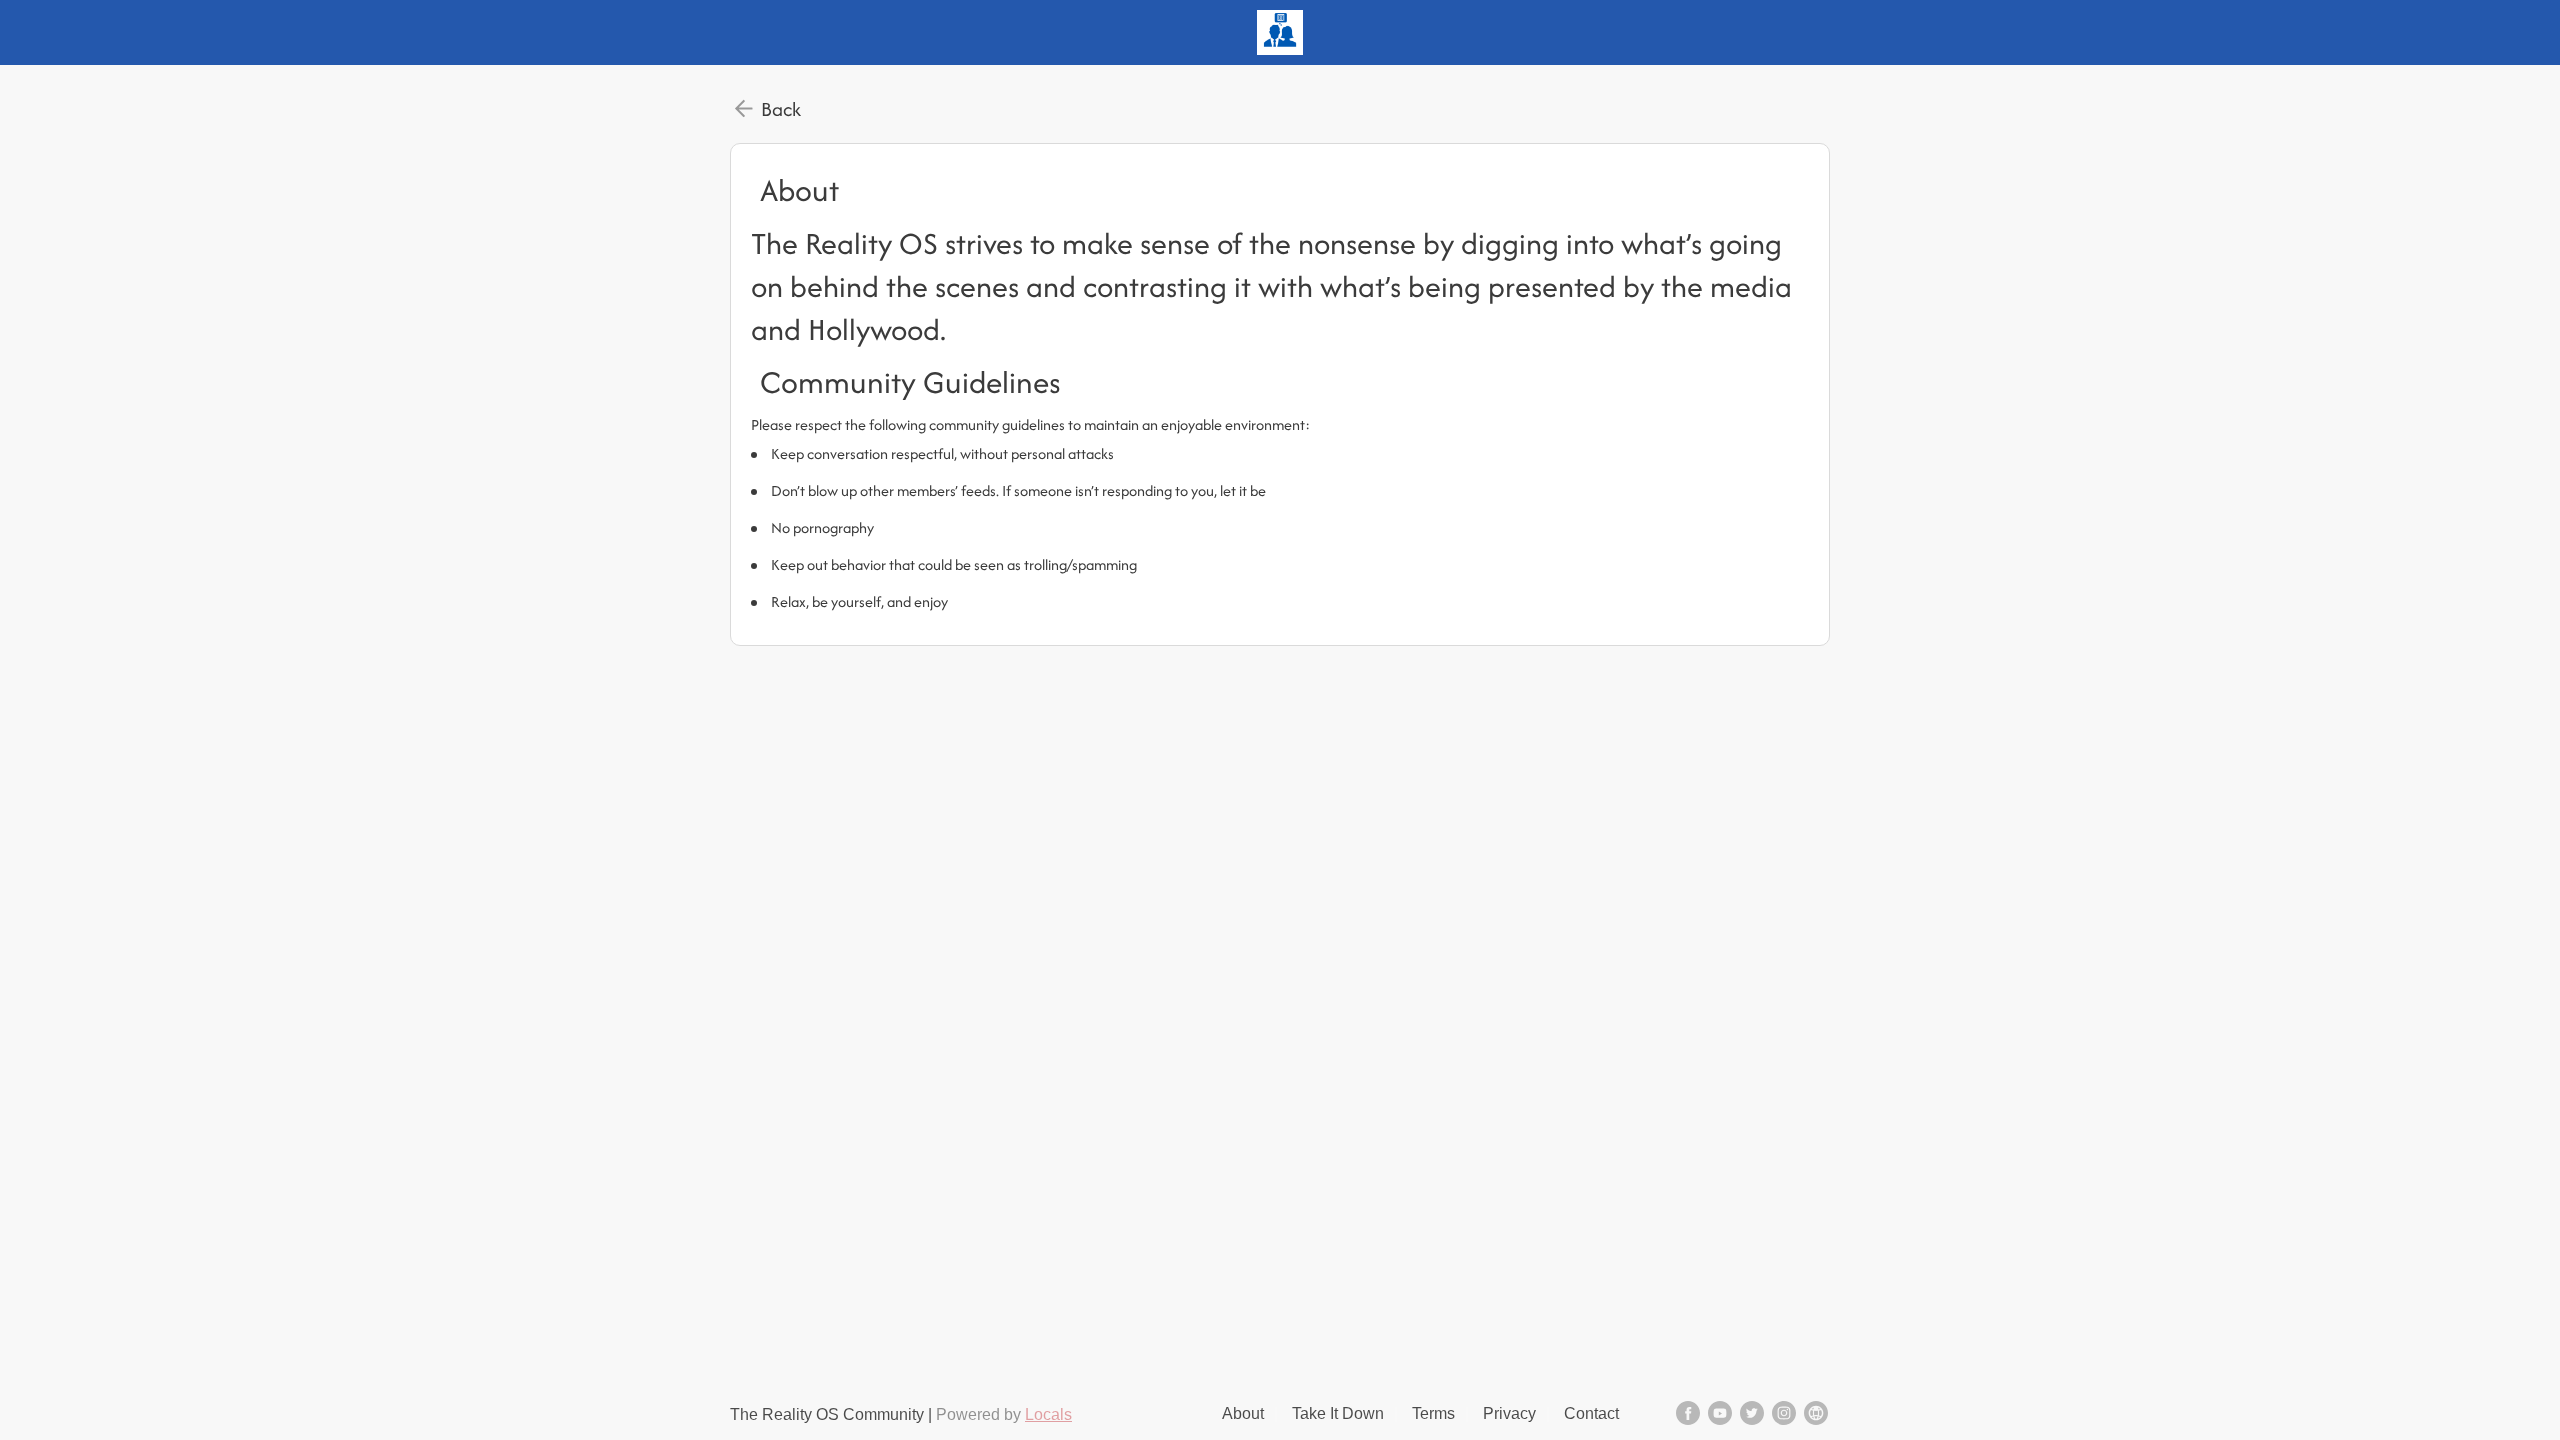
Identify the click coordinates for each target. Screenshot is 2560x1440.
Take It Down (1338, 1413)
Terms (1433, 1413)
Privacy (1509, 1413)
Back (781, 109)
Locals (1048, 1414)
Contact (1591, 1413)
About (1243, 1413)
